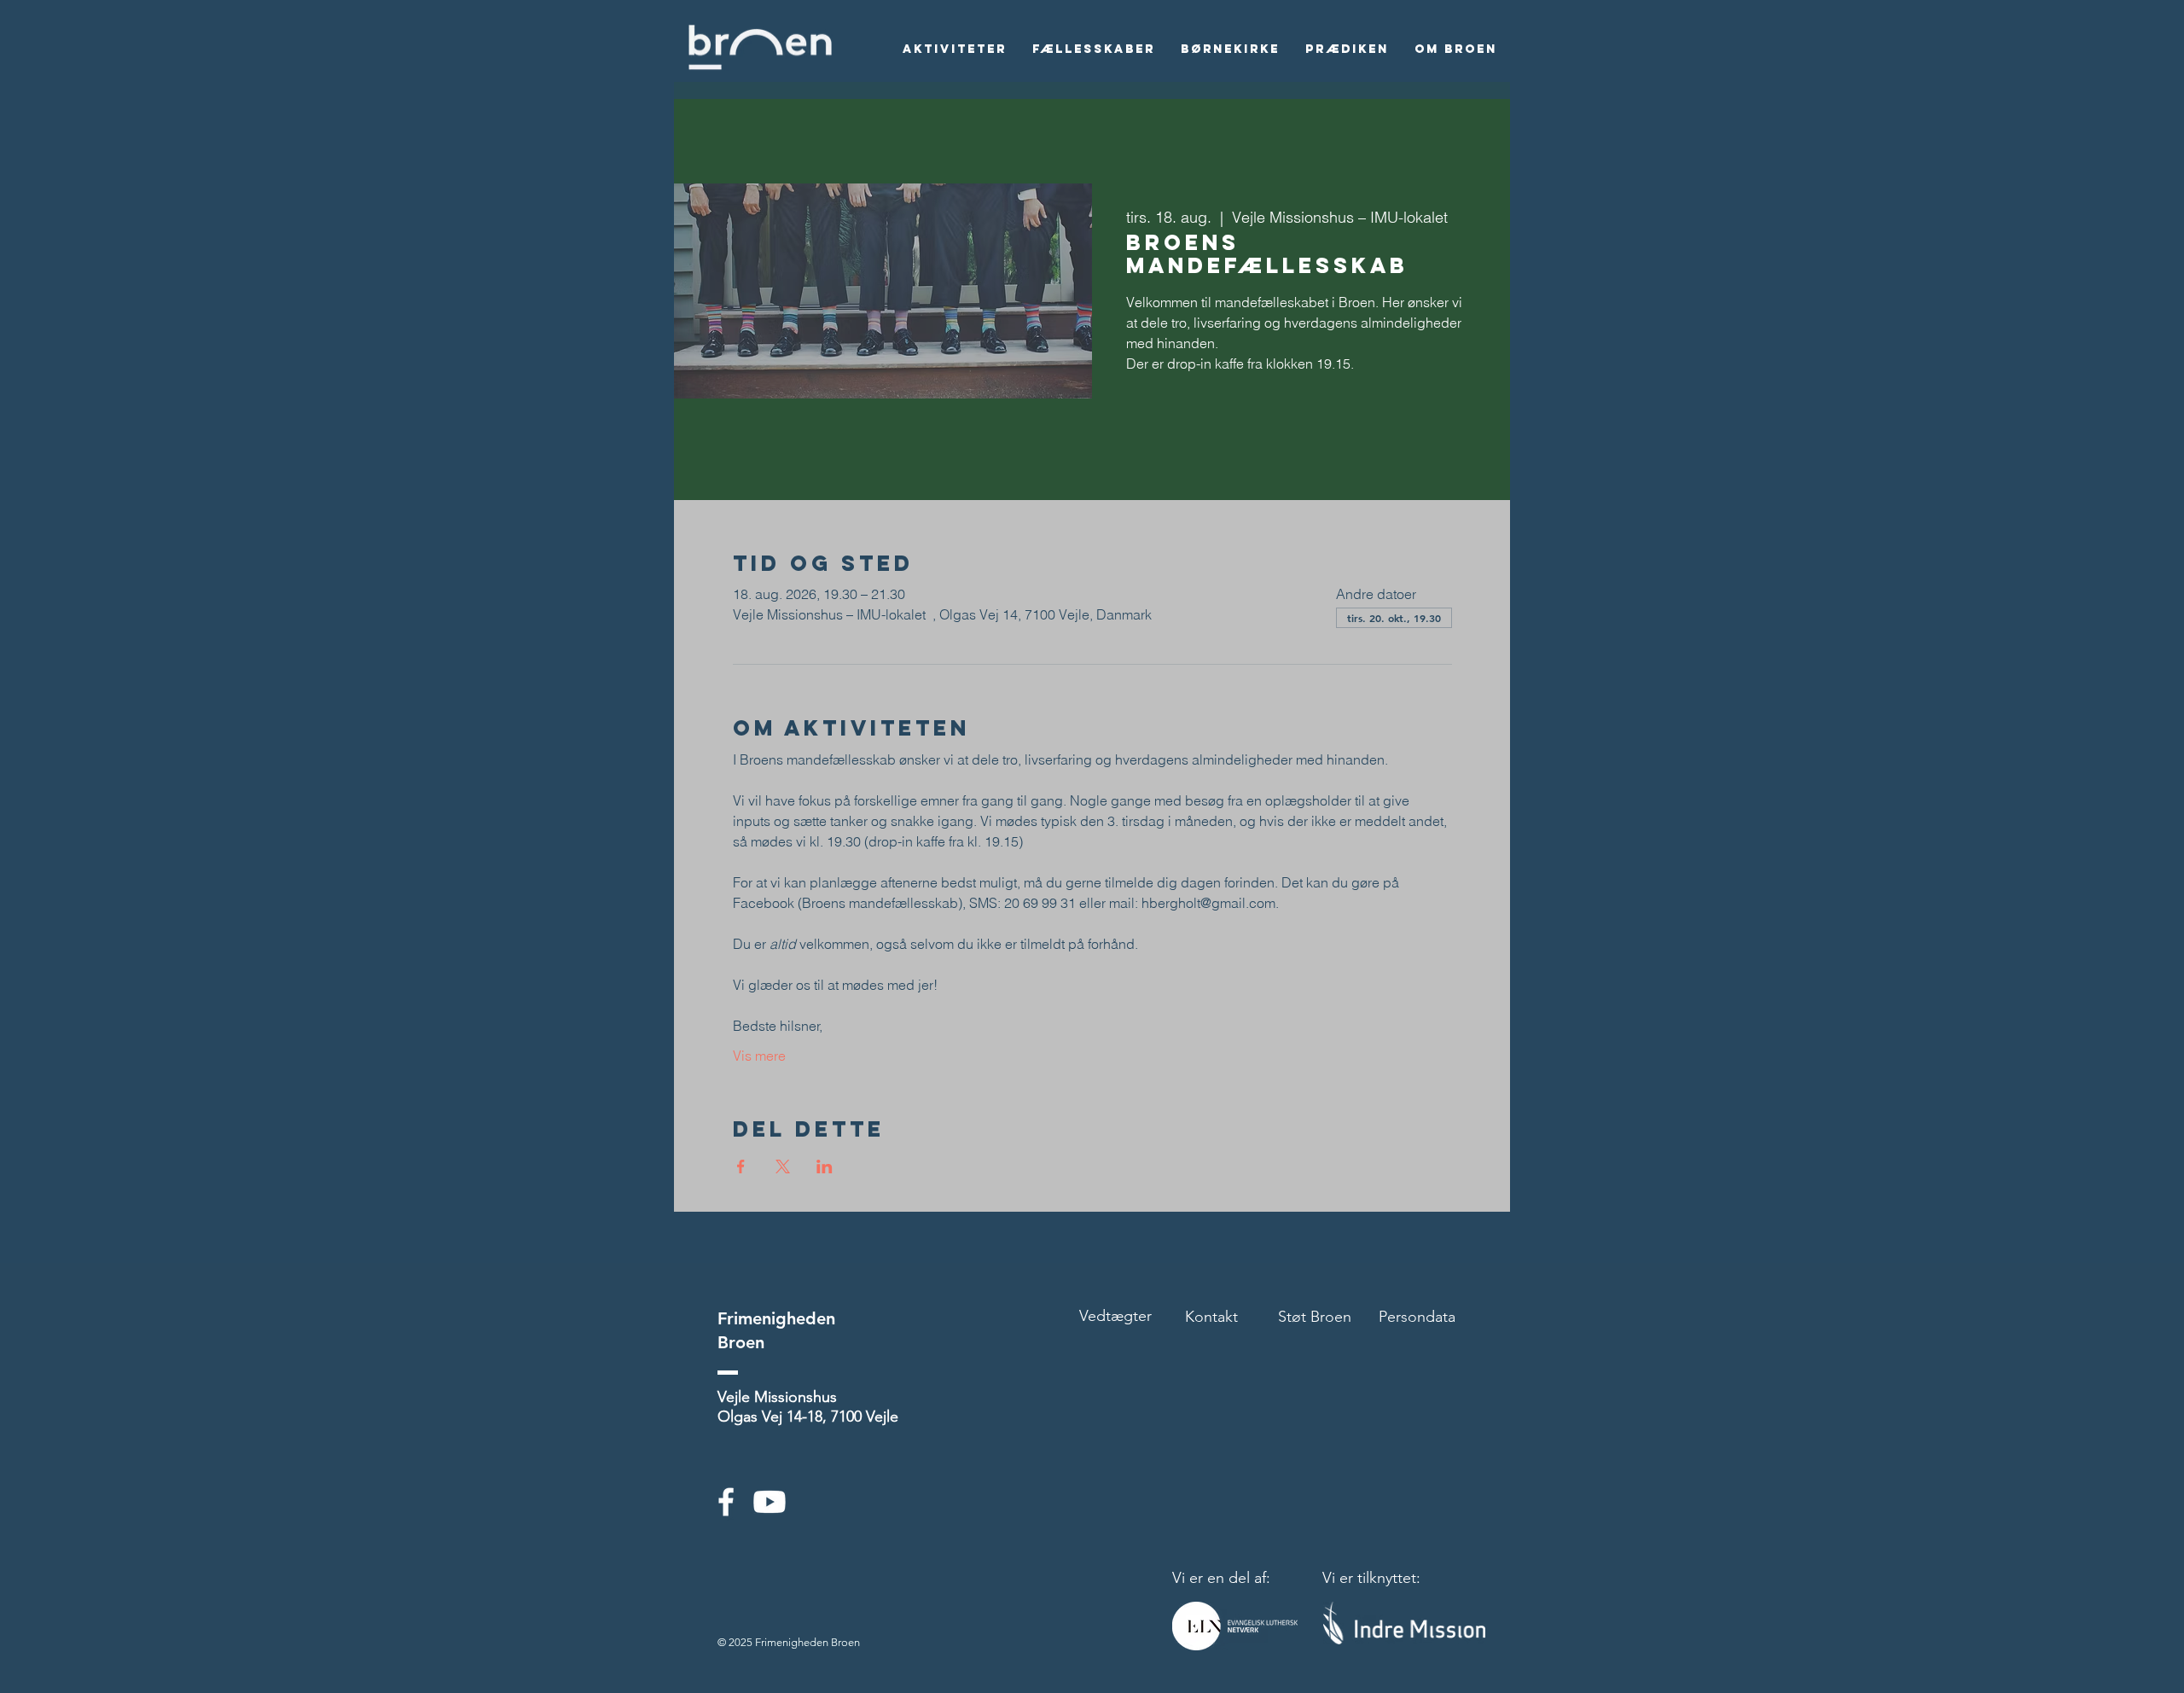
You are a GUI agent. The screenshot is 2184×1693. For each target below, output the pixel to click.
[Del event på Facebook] (741, 1166)
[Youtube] (770, 1502)
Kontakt (1211, 1317)
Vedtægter (1115, 1316)
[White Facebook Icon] (726, 1502)
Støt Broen (1315, 1317)
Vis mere (759, 1056)
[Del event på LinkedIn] (825, 1166)
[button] (955, 49)
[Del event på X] (783, 1166)
